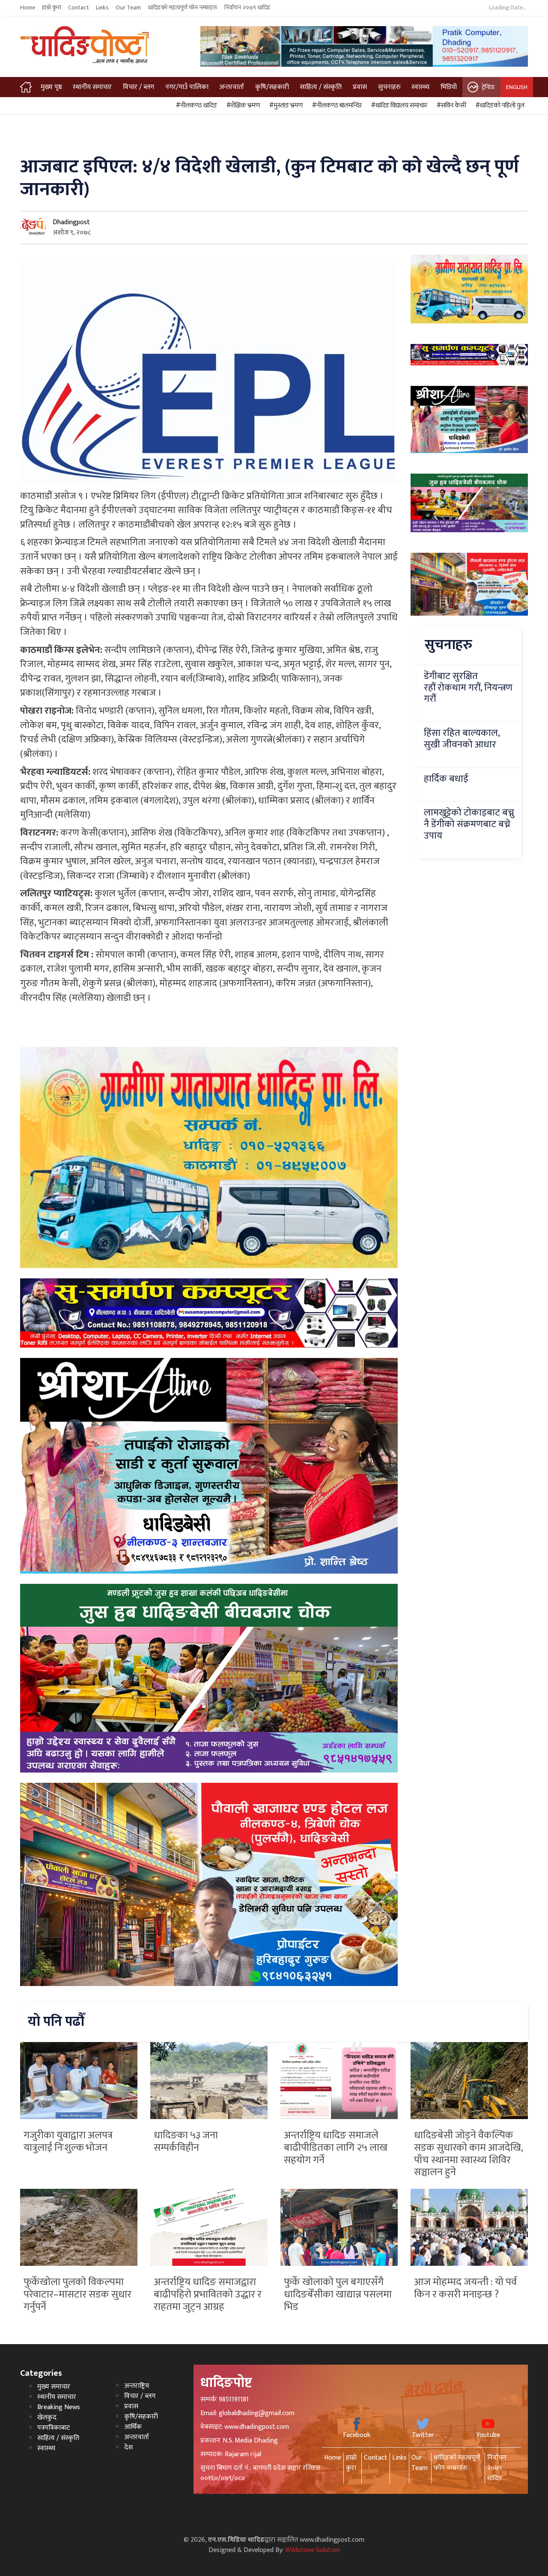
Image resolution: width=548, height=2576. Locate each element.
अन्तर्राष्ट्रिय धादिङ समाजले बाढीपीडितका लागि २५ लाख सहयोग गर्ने (336, 2148)
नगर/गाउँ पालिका (187, 87)
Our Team (128, 8)
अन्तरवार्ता (232, 87)
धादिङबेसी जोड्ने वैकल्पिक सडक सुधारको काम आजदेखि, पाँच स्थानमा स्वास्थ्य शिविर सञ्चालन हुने (468, 2154)
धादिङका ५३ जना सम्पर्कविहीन (186, 2142)
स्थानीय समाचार (92, 87)
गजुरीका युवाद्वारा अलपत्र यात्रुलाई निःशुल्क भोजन (68, 2142)
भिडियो (449, 87)
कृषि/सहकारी (272, 87)
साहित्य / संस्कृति (321, 87)
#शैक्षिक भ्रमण (242, 106)
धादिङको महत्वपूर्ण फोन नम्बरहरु (183, 8)
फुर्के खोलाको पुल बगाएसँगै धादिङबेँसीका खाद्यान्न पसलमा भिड (338, 2294)
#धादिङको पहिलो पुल (499, 106)
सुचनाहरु (389, 87)
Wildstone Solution (313, 2550)
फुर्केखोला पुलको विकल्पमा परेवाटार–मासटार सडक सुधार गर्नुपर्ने (77, 2294)
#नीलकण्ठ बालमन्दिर (336, 106)
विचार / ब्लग (138, 87)
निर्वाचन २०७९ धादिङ (247, 8)
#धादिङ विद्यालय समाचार (398, 106)
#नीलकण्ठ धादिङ (195, 106)
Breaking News (59, 2407)
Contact (79, 8)
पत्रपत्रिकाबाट (54, 2428)
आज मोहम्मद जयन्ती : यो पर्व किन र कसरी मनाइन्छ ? (465, 2288)
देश (128, 2447)
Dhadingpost (71, 222)
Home (28, 8)
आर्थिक (133, 2427)
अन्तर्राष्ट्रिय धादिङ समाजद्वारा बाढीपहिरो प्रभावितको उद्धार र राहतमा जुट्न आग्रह (208, 2294)
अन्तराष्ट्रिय (137, 2386)
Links (102, 8)
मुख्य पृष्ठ (51, 87)
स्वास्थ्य (420, 87)
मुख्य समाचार (54, 2387)
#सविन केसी (450, 106)
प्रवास (360, 87)
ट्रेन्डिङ (488, 87)
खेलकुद (47, 2417)
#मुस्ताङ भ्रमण (285, 106)
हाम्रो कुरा (52, 8)
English (517, 87)
